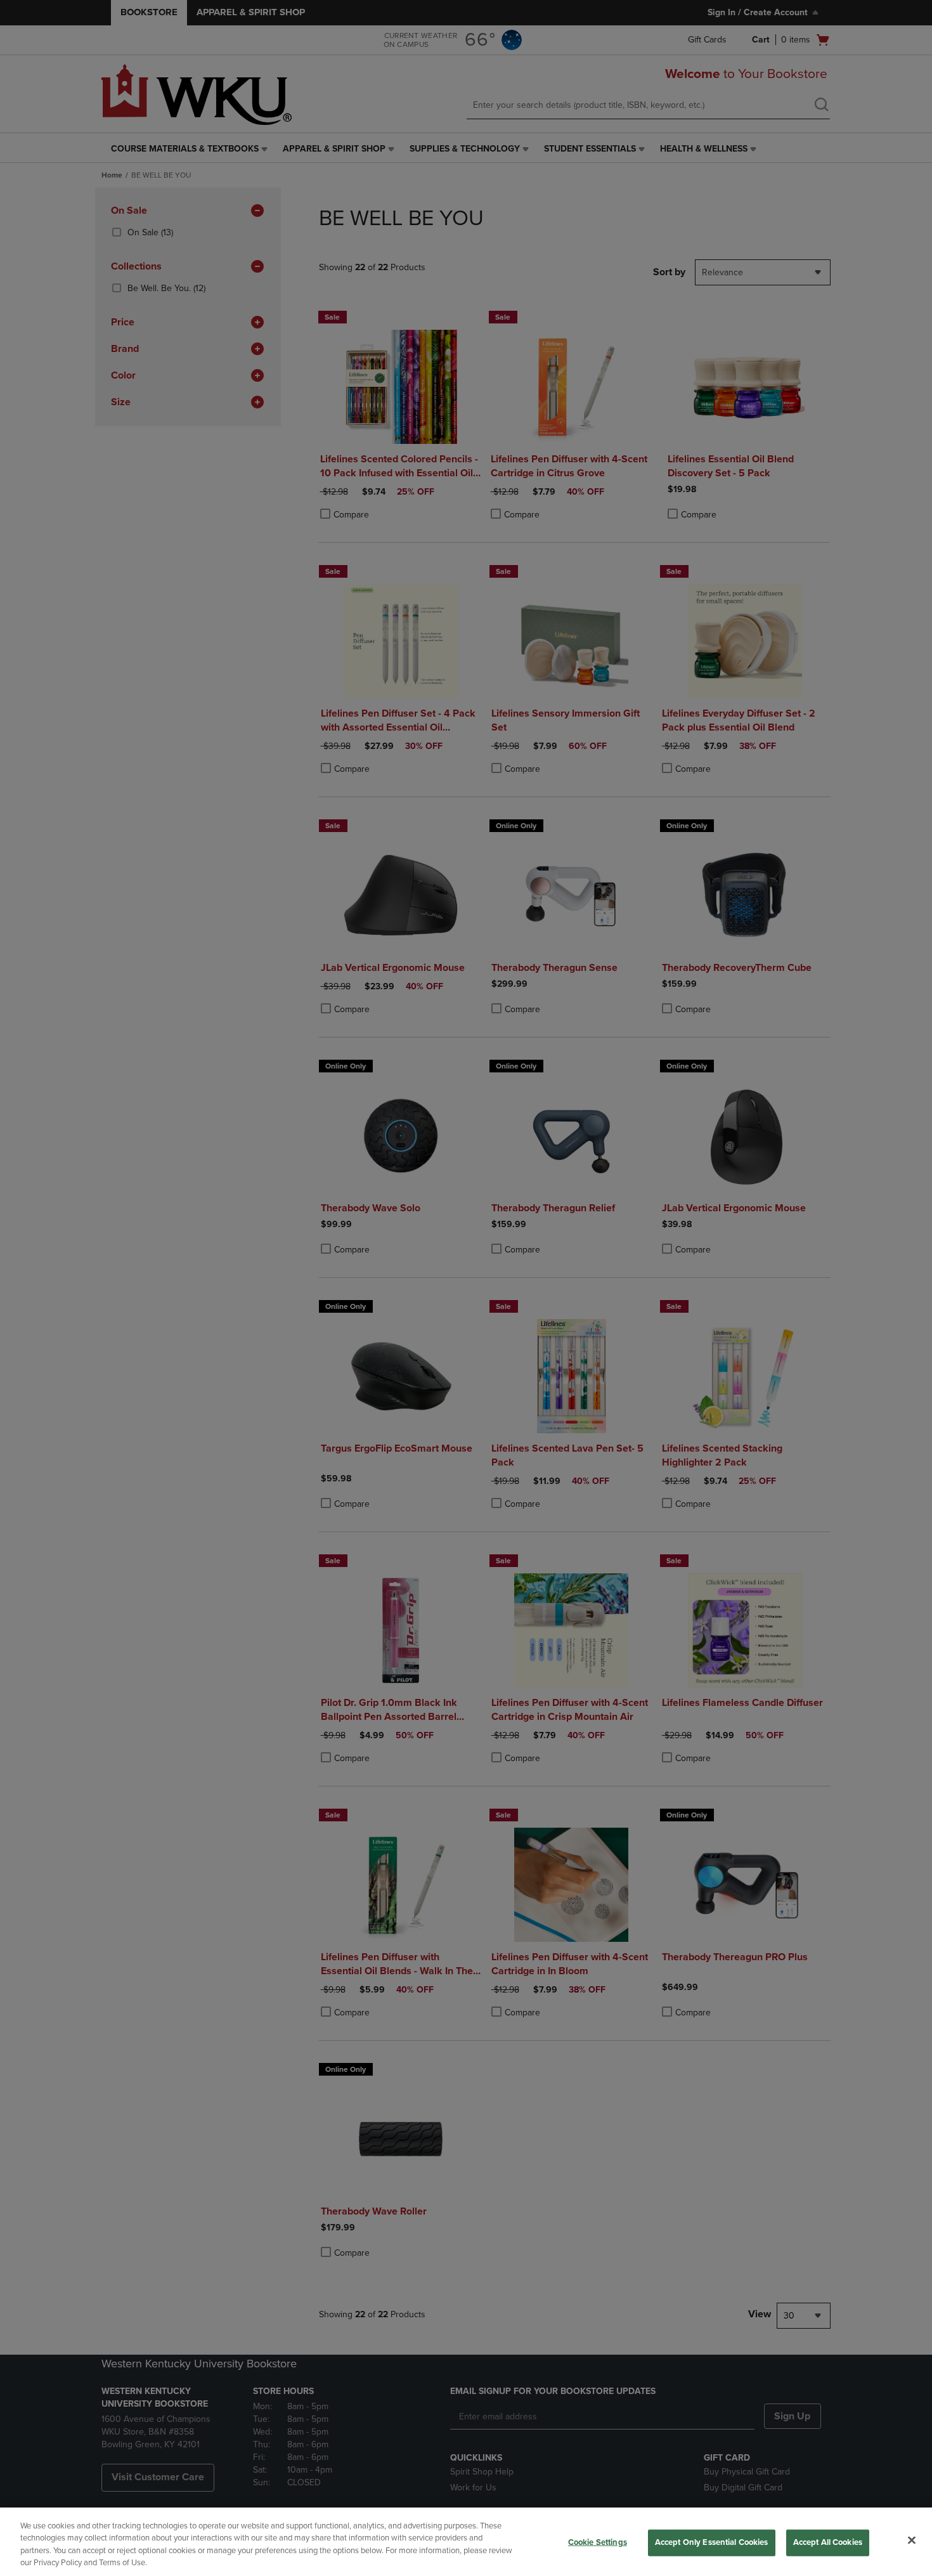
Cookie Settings (598, 2542)
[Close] (912, 2540)
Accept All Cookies (828, 2542)
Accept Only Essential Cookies (712, 2542)
